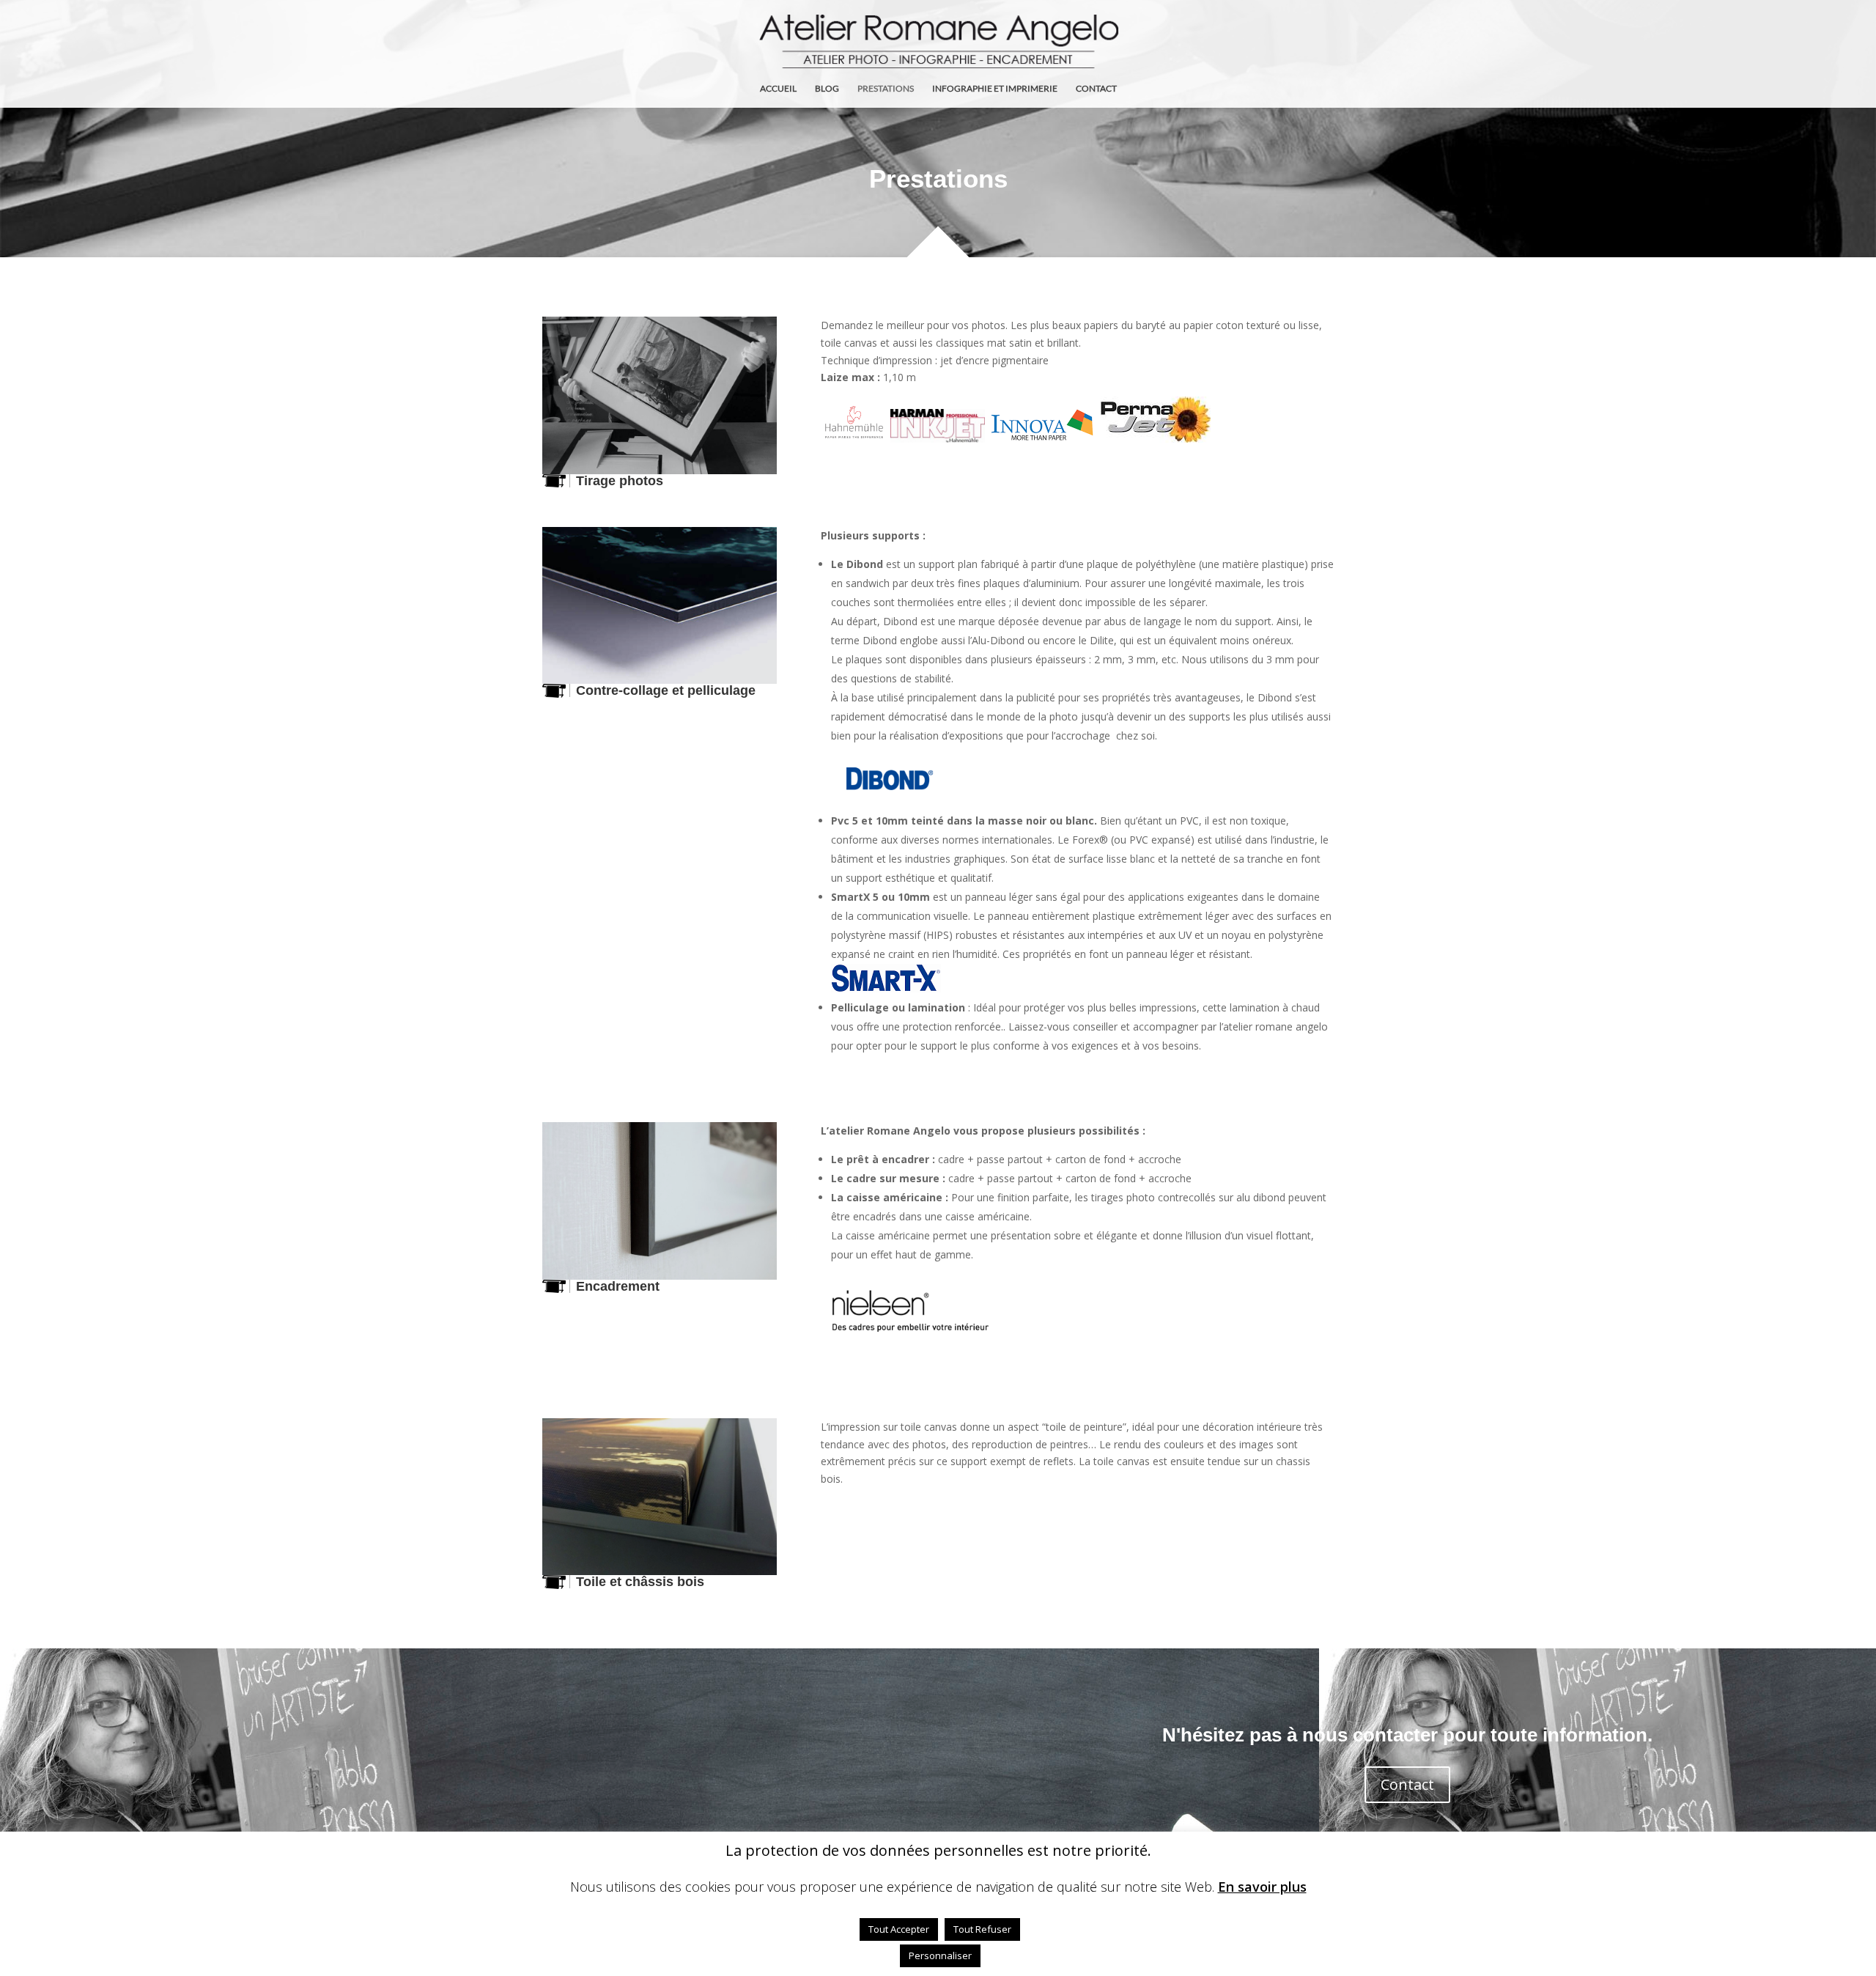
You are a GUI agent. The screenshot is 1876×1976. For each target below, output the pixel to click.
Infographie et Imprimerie (995, 89)
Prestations (886, 89)
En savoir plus (1262, 1887)
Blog (827, 89)
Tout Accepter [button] (899, 1929)
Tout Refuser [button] (982, 1929)
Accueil (778, 89)
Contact (1096, 89)
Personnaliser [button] (940, 1955)
